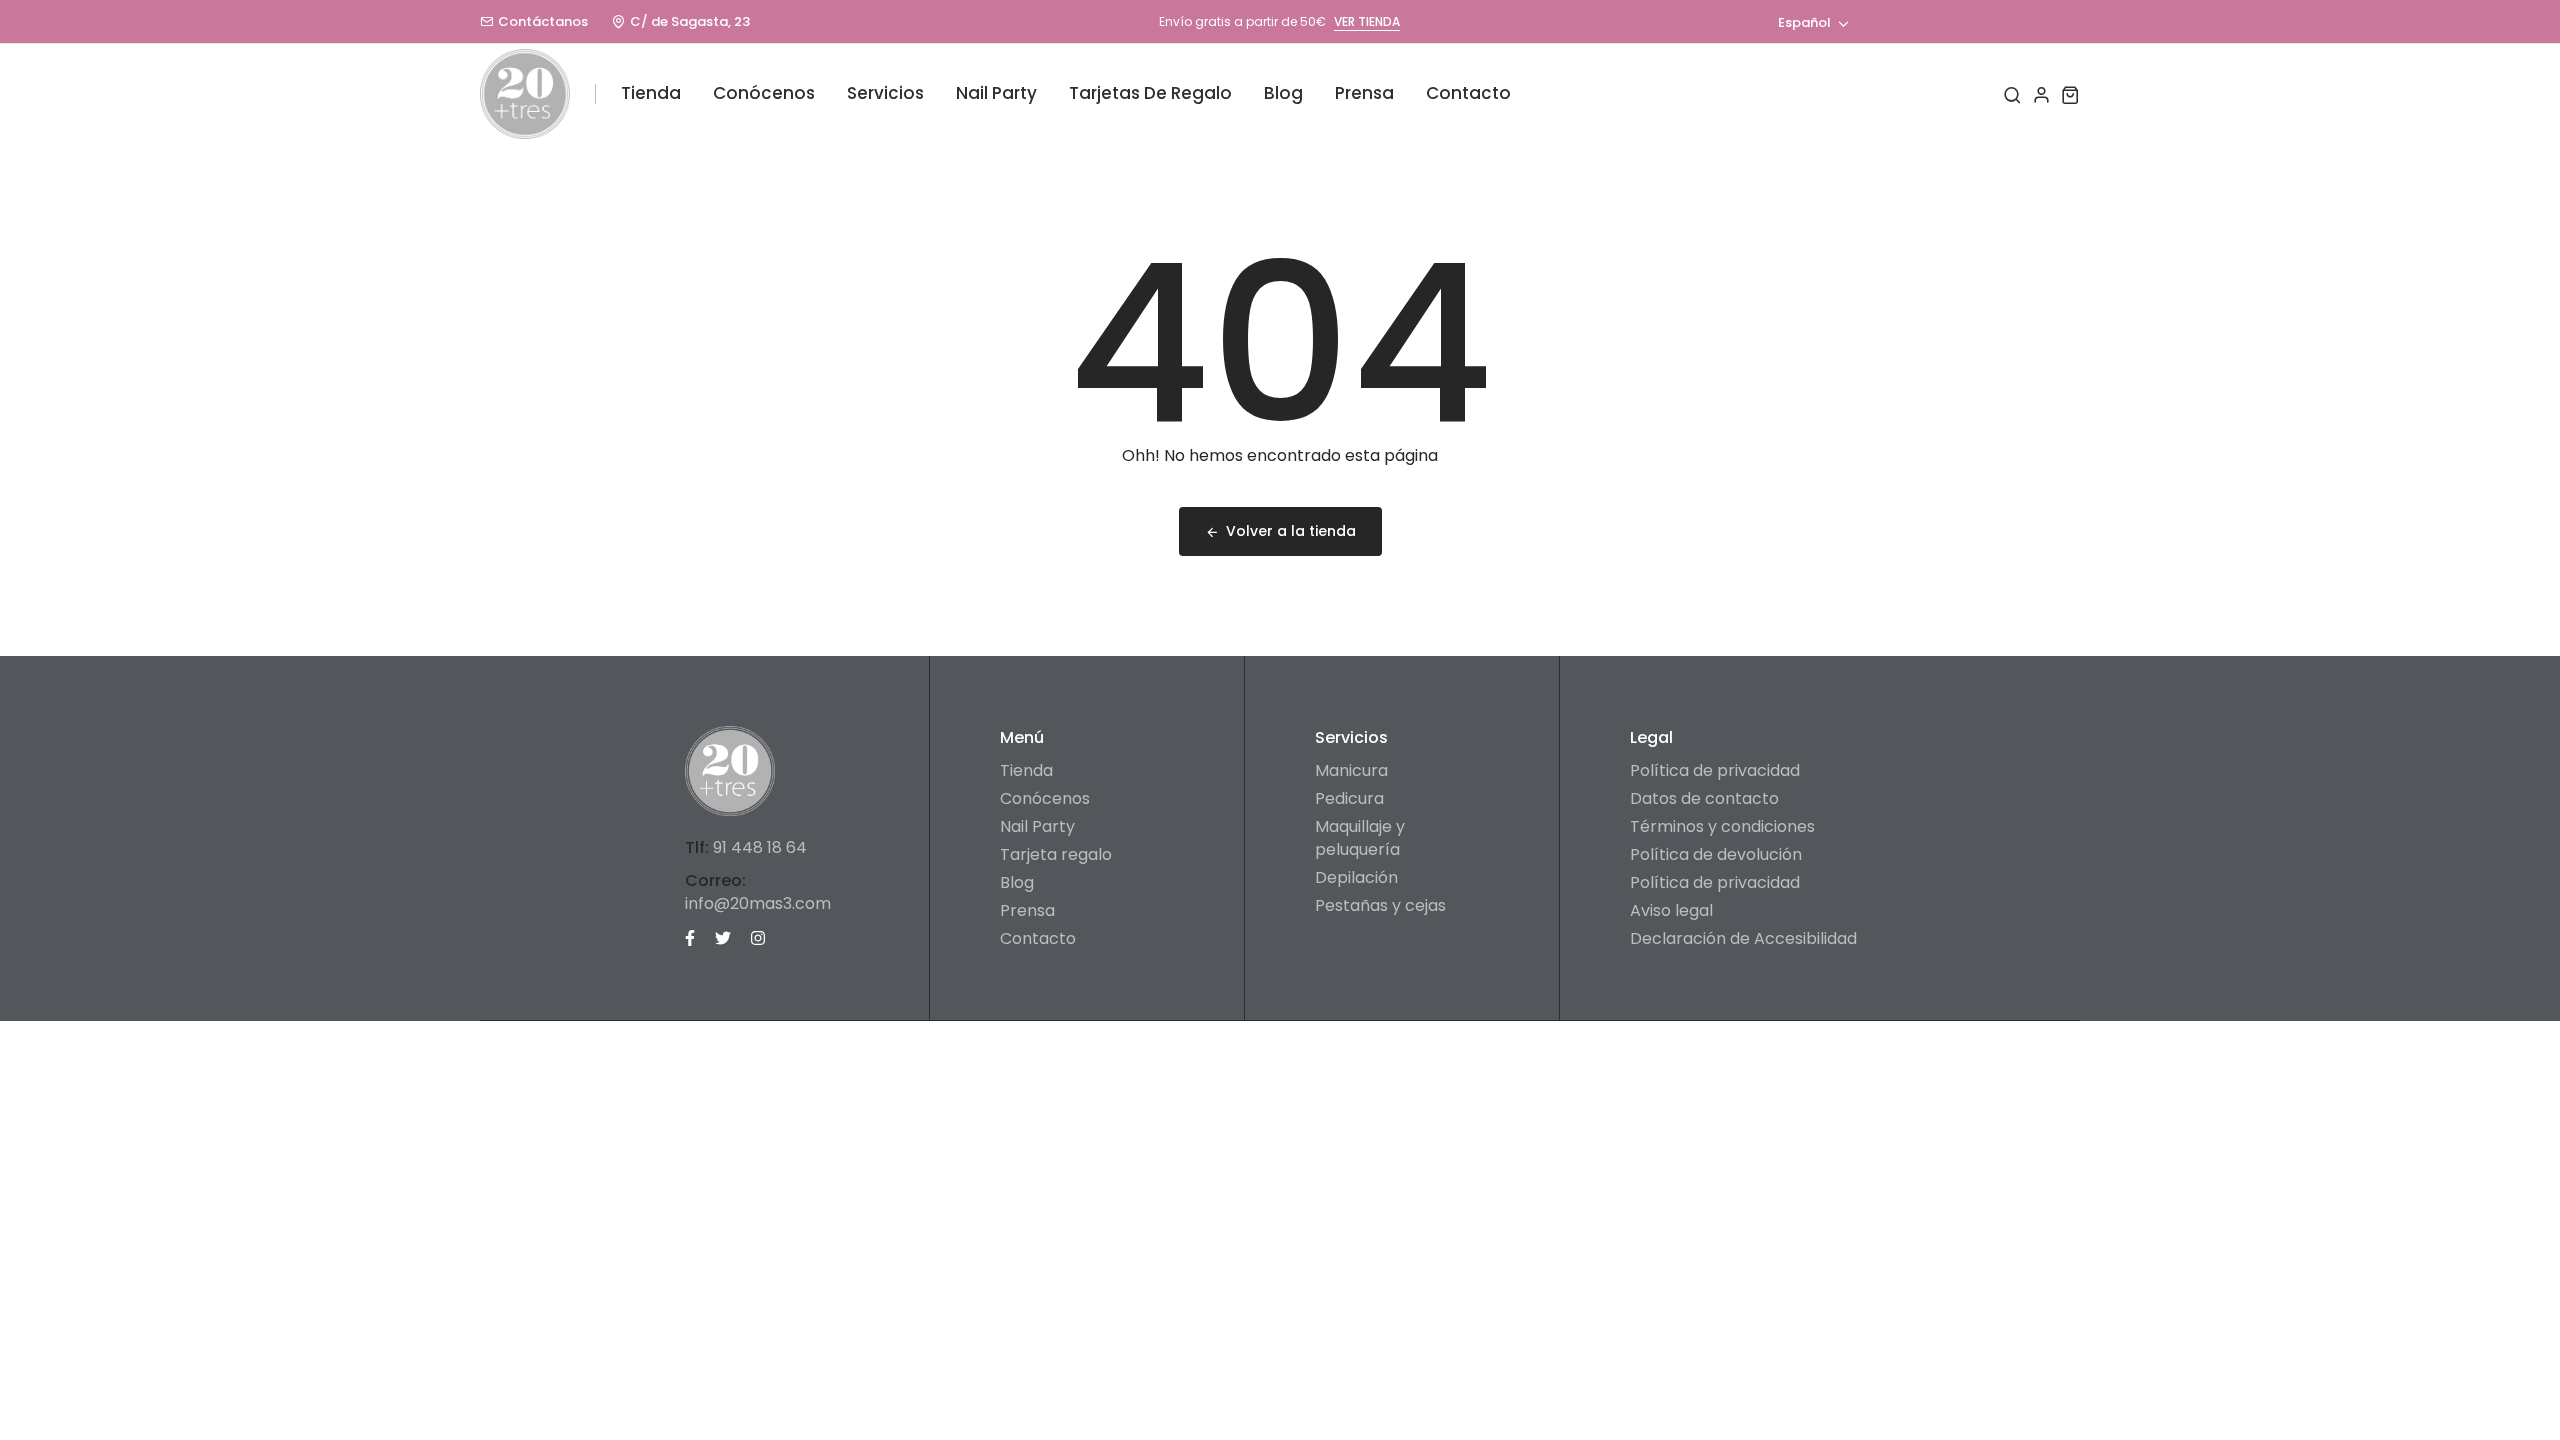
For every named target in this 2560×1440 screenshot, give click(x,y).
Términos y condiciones (1722, 826)
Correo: (715, 880)
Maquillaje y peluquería (1360, 838)
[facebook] (690, 936)
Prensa (1364, 93)
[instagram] (758, 936)
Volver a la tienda (1291, 531)
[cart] (2070, 94)
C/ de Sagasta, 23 (690, 21)
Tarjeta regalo (1056, 854)
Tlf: (697, 847)
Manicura (1351, 770)
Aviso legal (1671, 910)
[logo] (525, 94)
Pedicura (1349, 798)
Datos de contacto (1704, 798)
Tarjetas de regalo (1150, 93)
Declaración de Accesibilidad (1743, 938)
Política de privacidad (1715, 770)
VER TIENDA (1367, 21)
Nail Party (996, 93)
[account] (2041, 94)
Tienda (651, 93)
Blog (1283, 93)
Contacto (1468, 93)
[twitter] (723, 936)
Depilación (1356, 877)
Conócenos (764, 93)
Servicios (885, 93)
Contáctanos (543, 21)
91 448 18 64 (760, 847)
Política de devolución (1716, 854)
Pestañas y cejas (1380, 905)
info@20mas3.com (758, 903)
